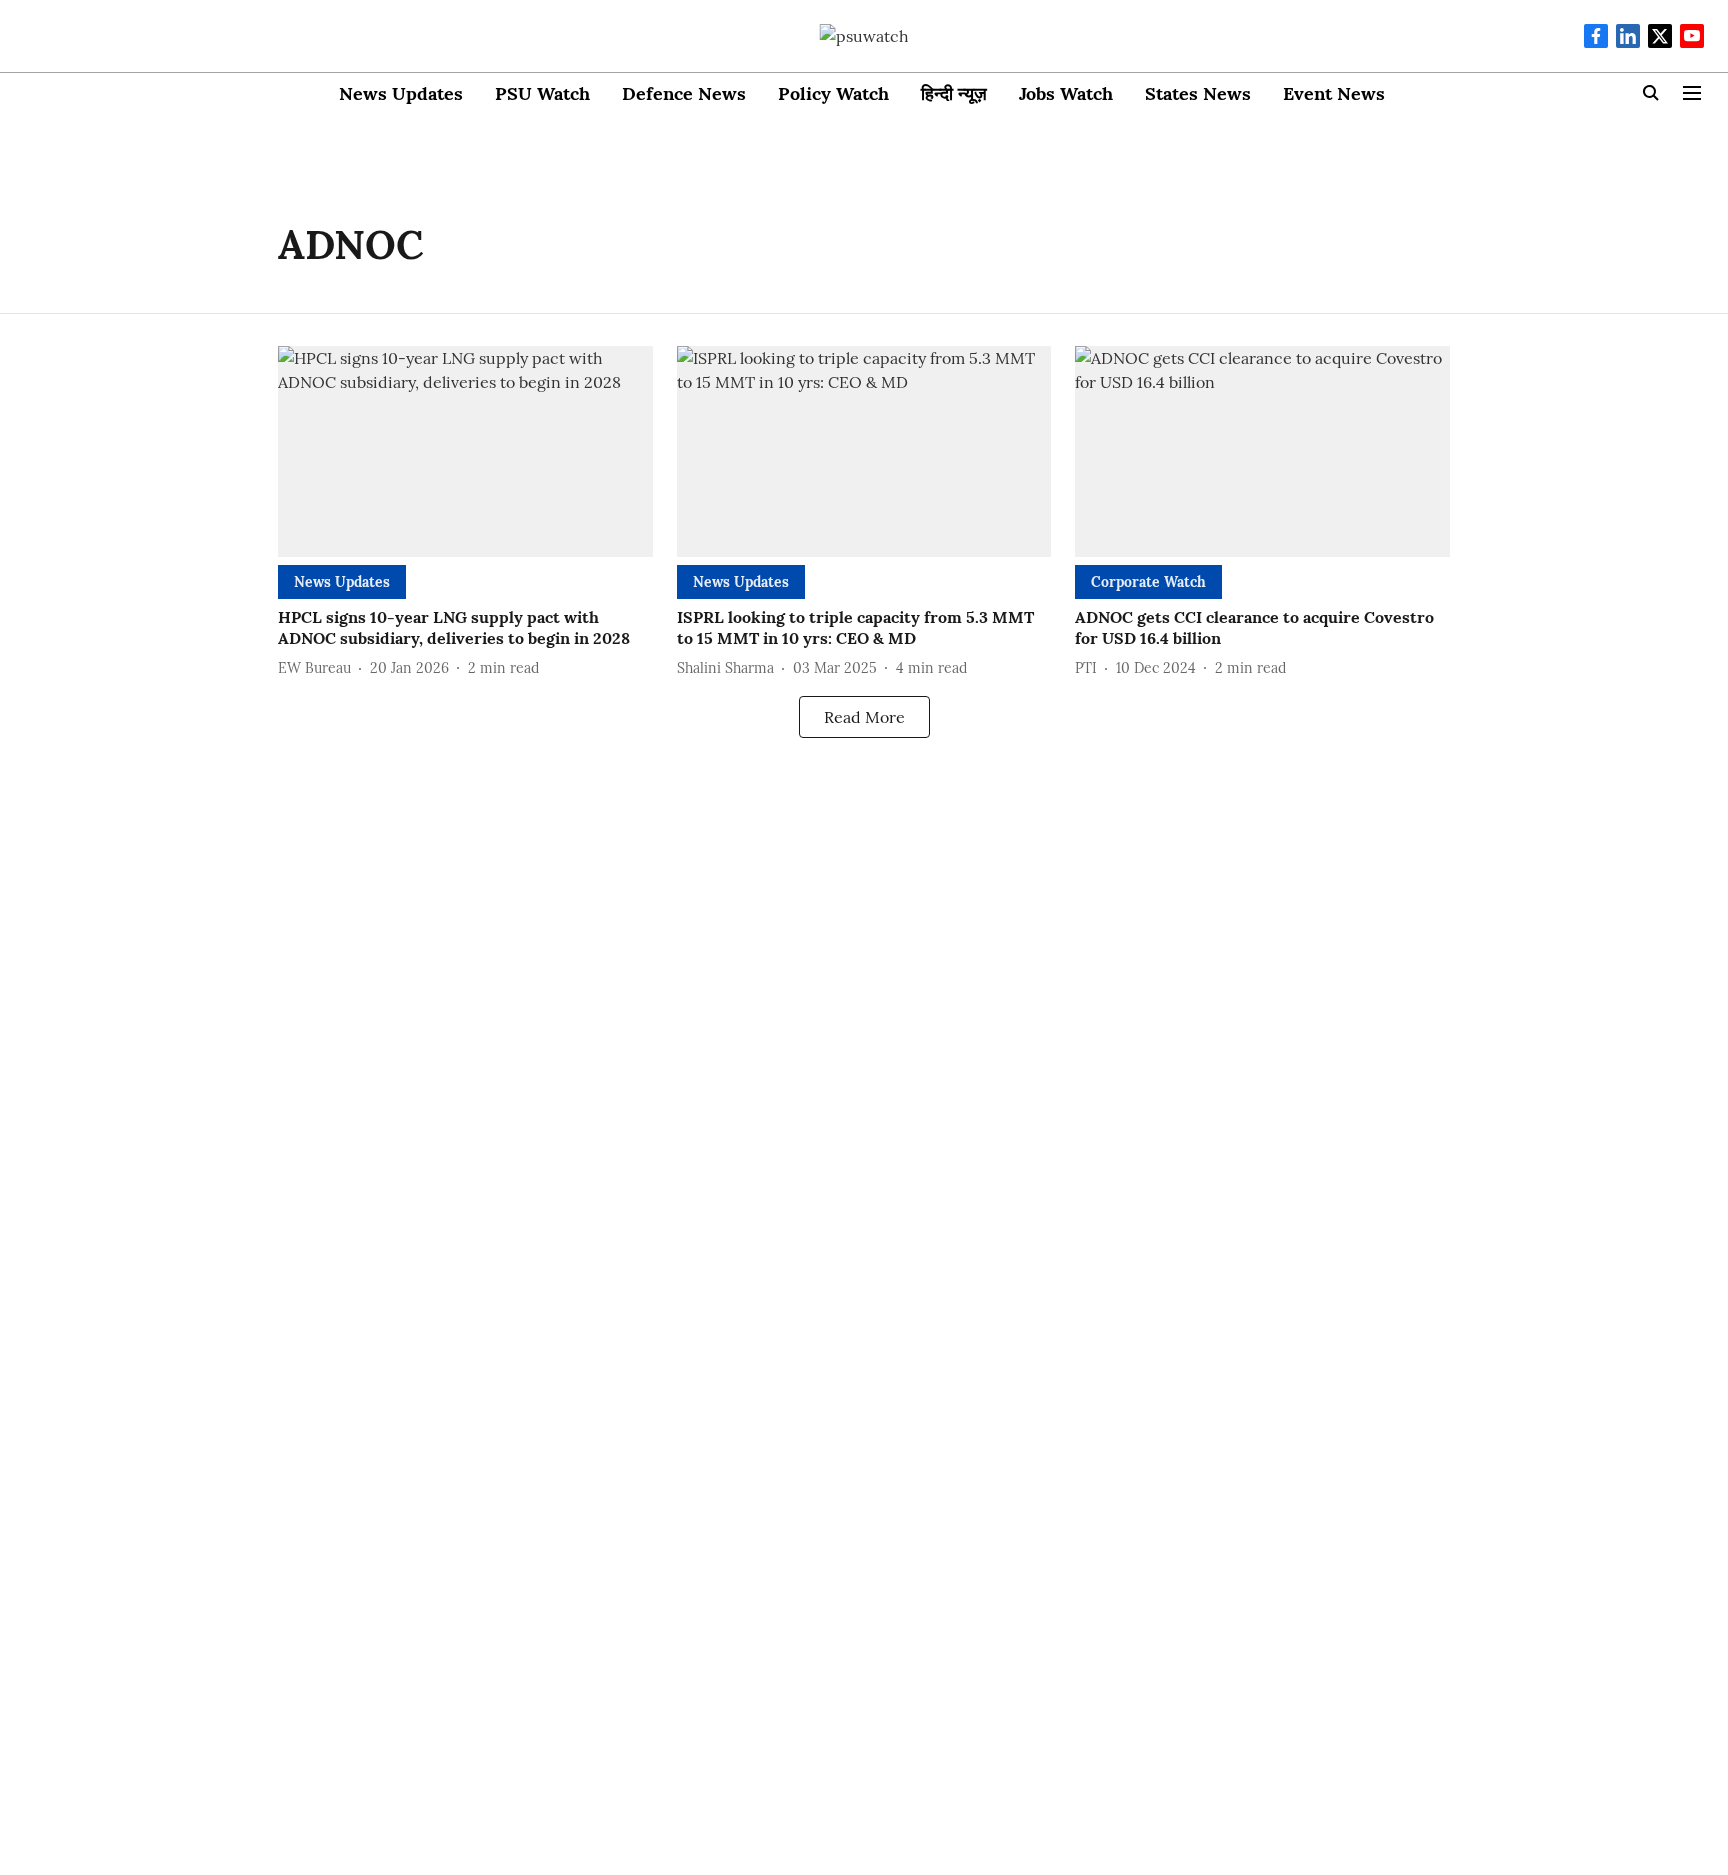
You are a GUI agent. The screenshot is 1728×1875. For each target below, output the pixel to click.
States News (1198, 93)
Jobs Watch (1066, 93)
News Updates (401, 93)
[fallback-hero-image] (465, 451)
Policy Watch (833, 93)
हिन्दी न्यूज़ (954, 93)
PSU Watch (542, 93)
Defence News (684, 93)
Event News (1334, 93)
